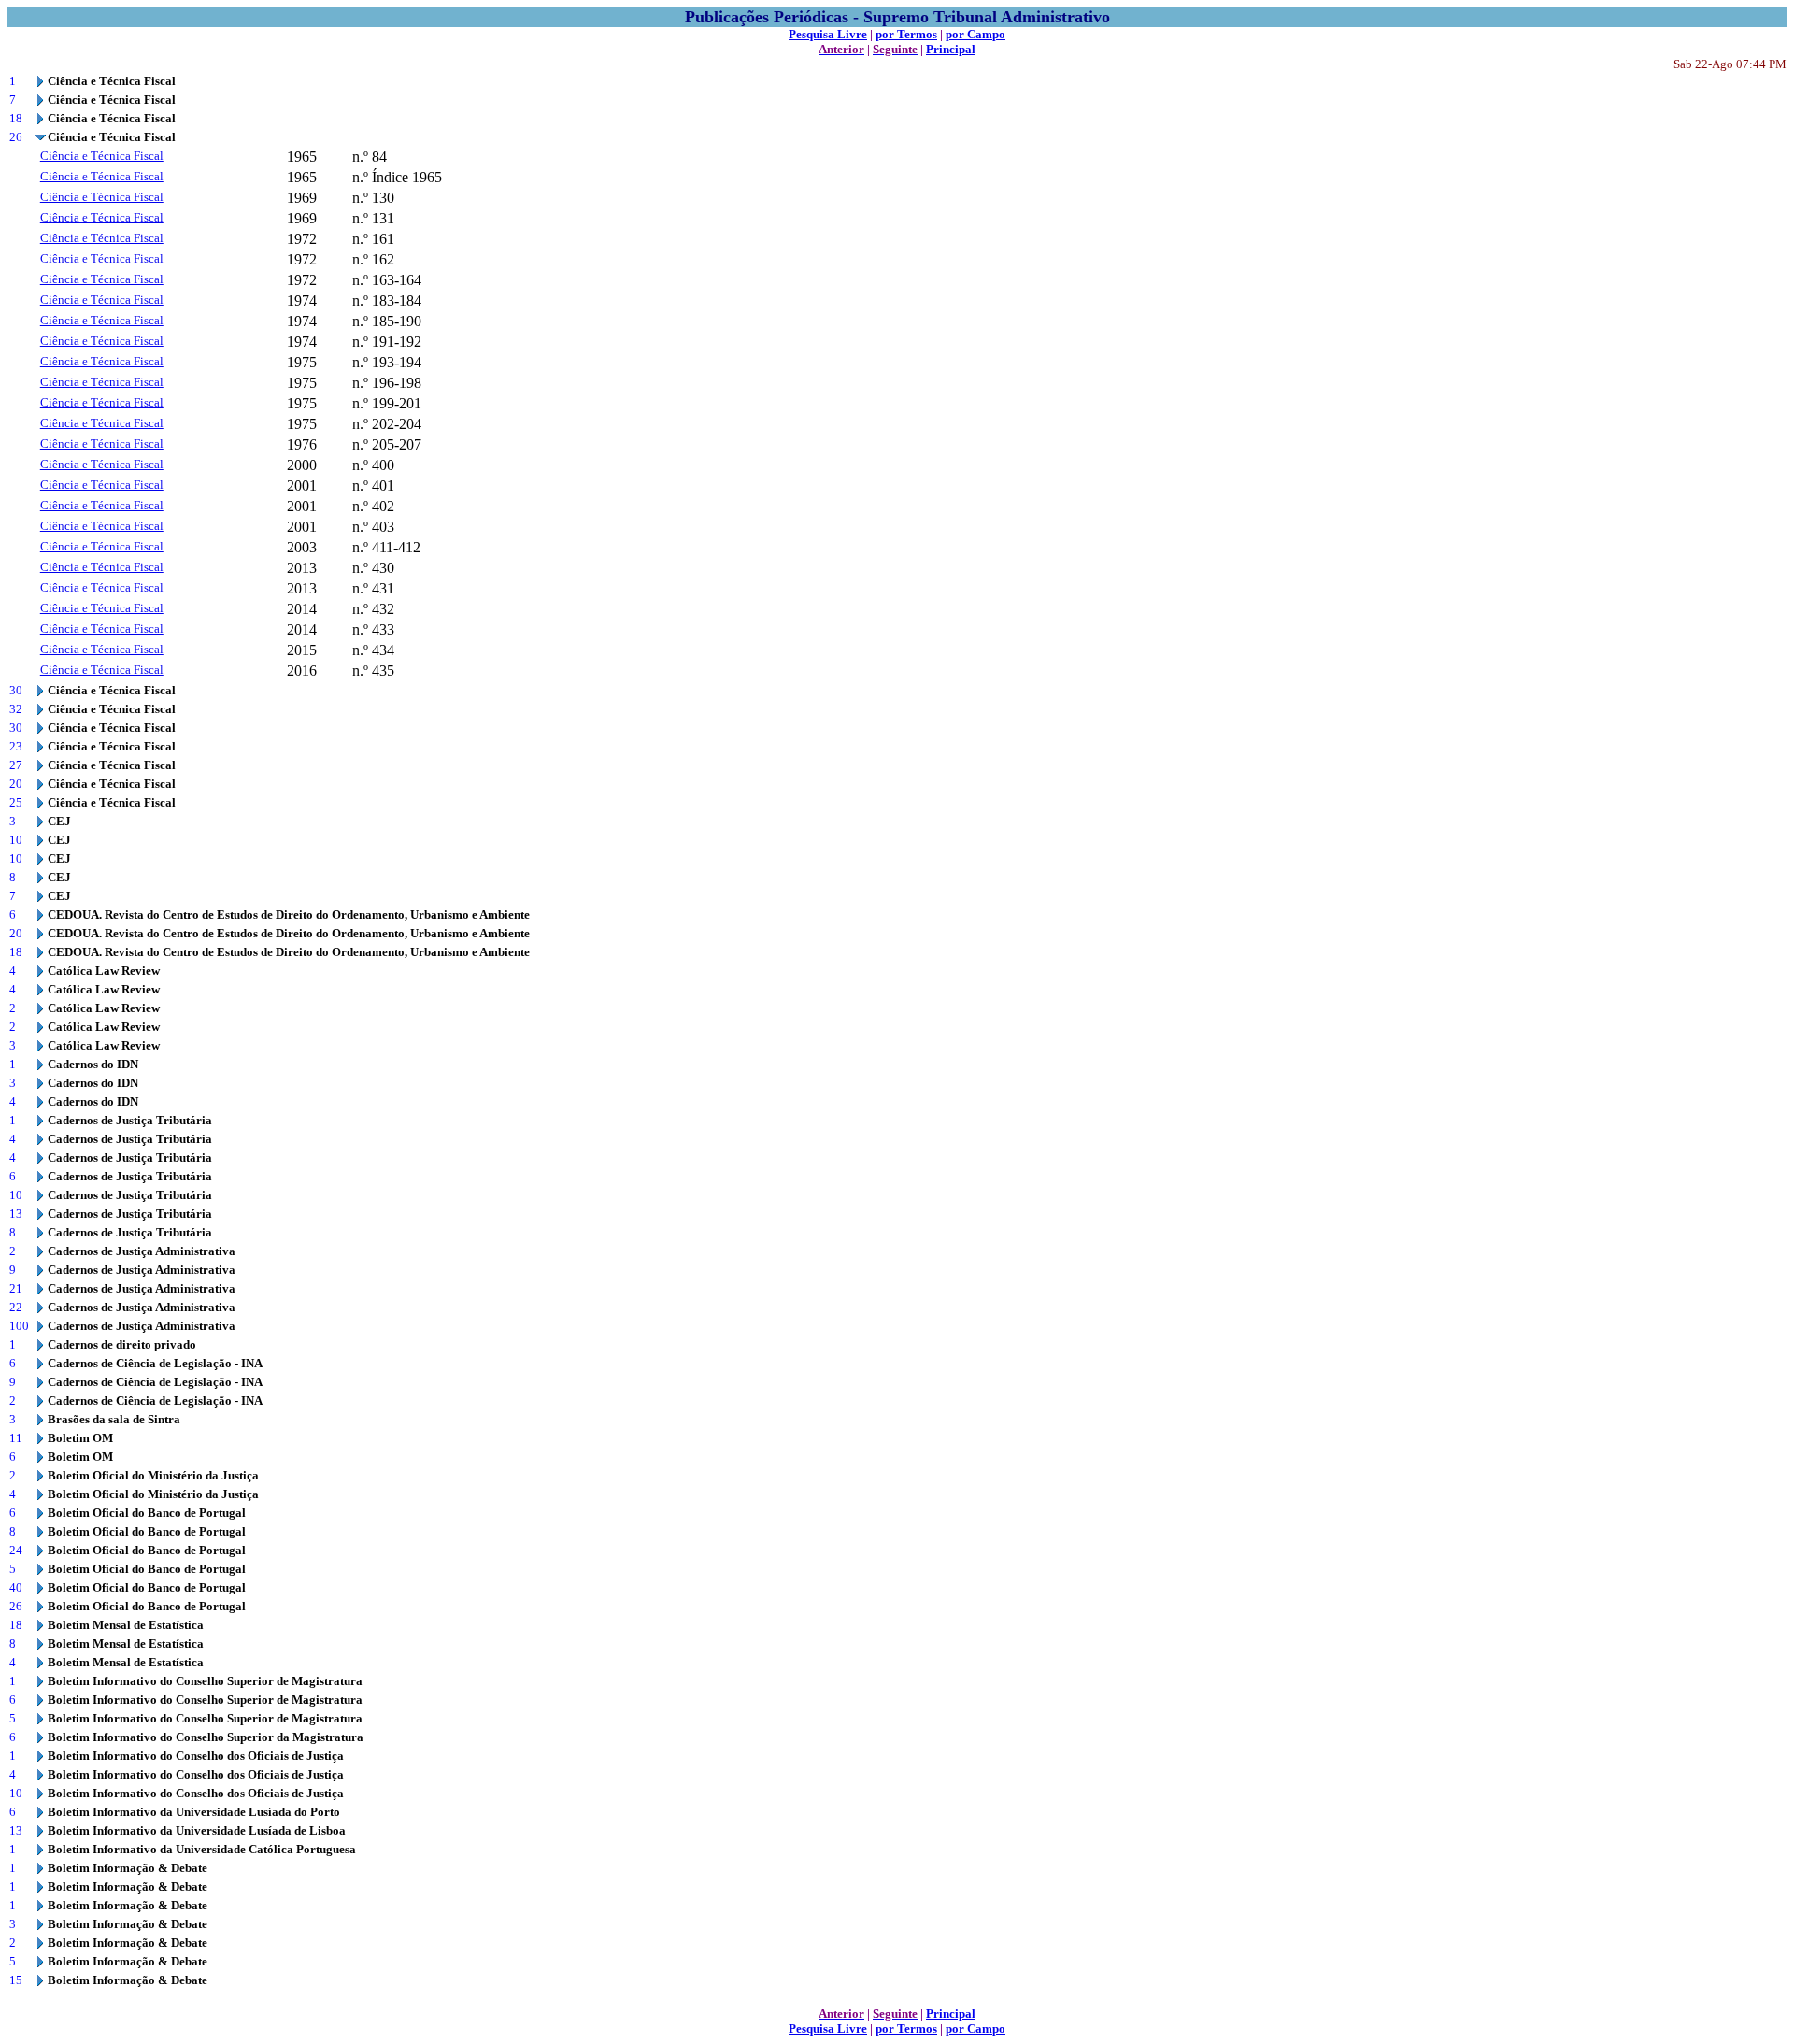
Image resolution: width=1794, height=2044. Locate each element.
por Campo (975, 34)
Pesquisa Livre (828, 34)
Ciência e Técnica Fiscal (102, 156)
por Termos (906, 34)
